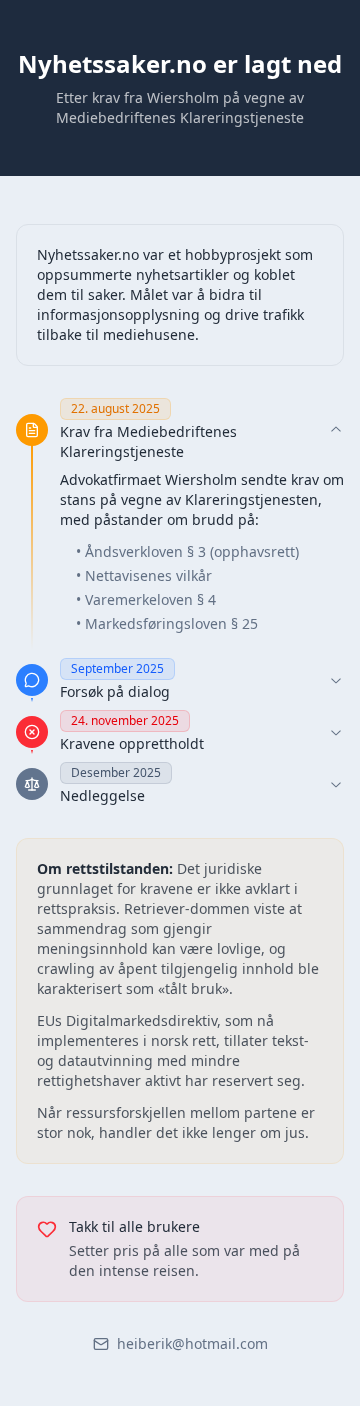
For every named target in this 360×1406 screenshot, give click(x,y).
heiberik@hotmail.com (192, 1343)
